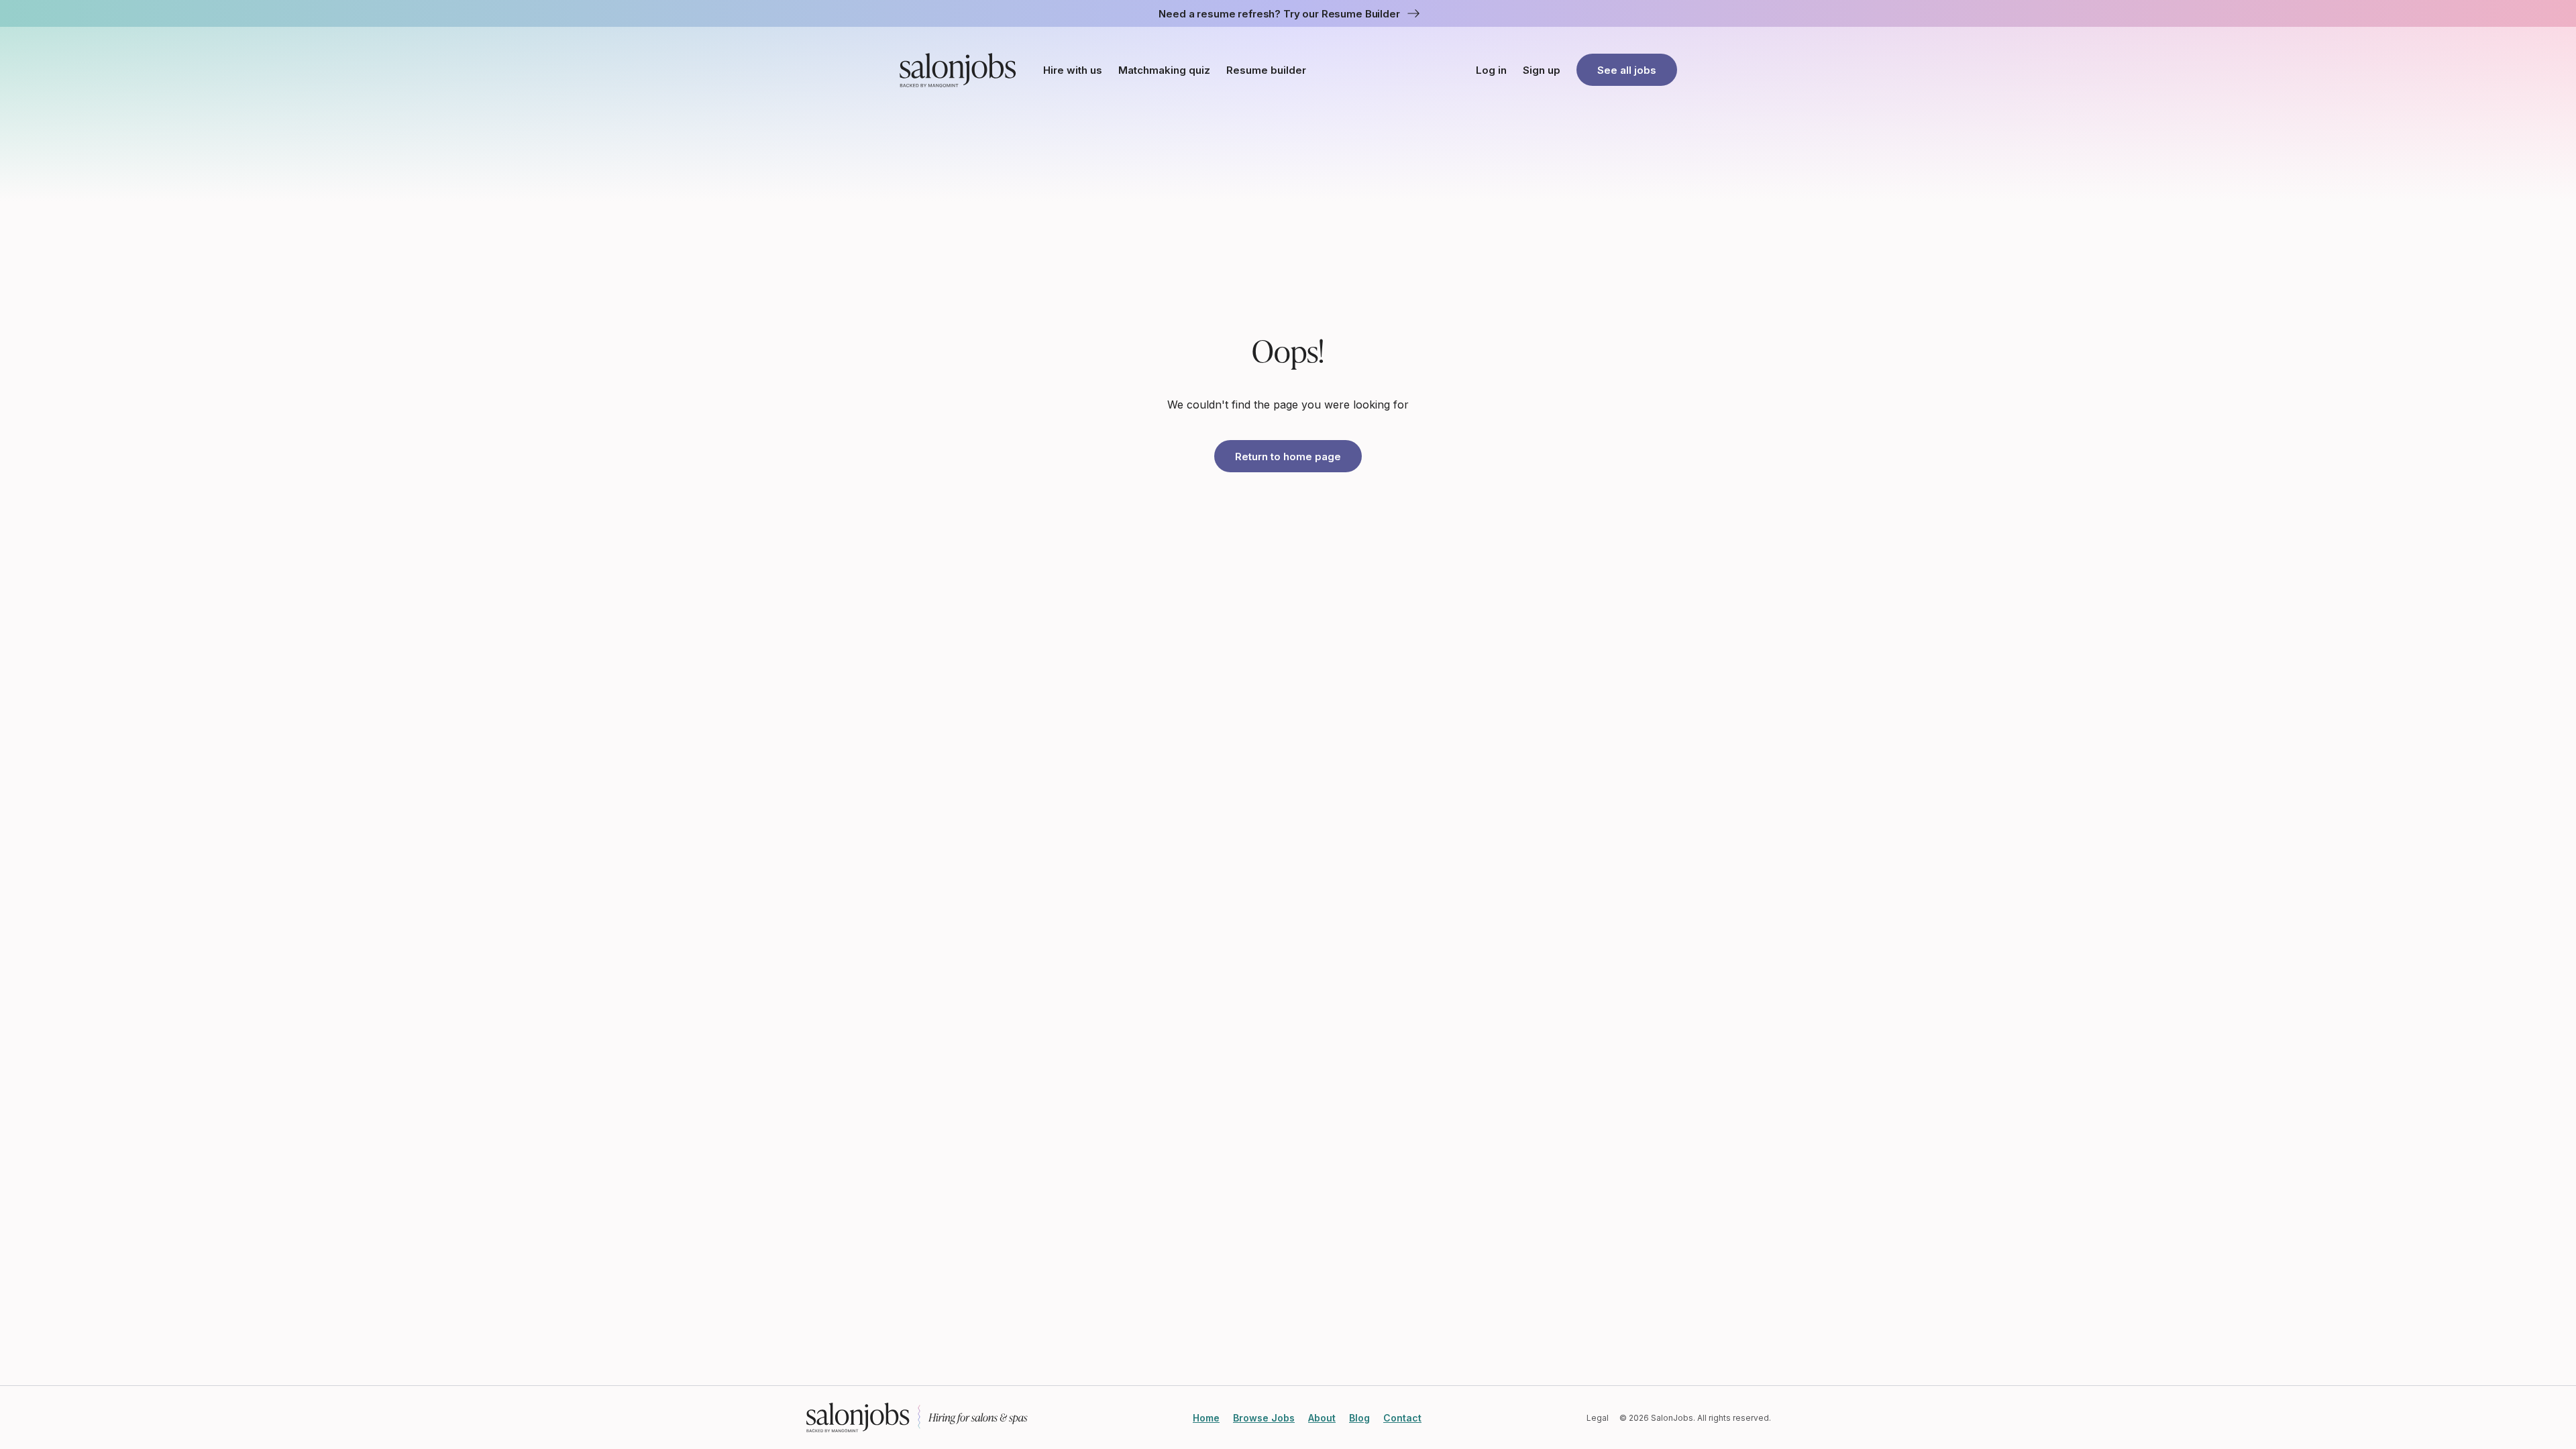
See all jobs (1627, 70)
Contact (1402, 1418)
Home (1206, 1418)
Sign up (1542, 70)
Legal (1598, 1418)
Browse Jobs (1264, 1418)
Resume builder (1266, 70)
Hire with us (1073, 70)
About (1322, 1418)
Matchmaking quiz (1164, 70)
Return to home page (1288, 457)
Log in (1491, 70)
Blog (1359, 1418)
